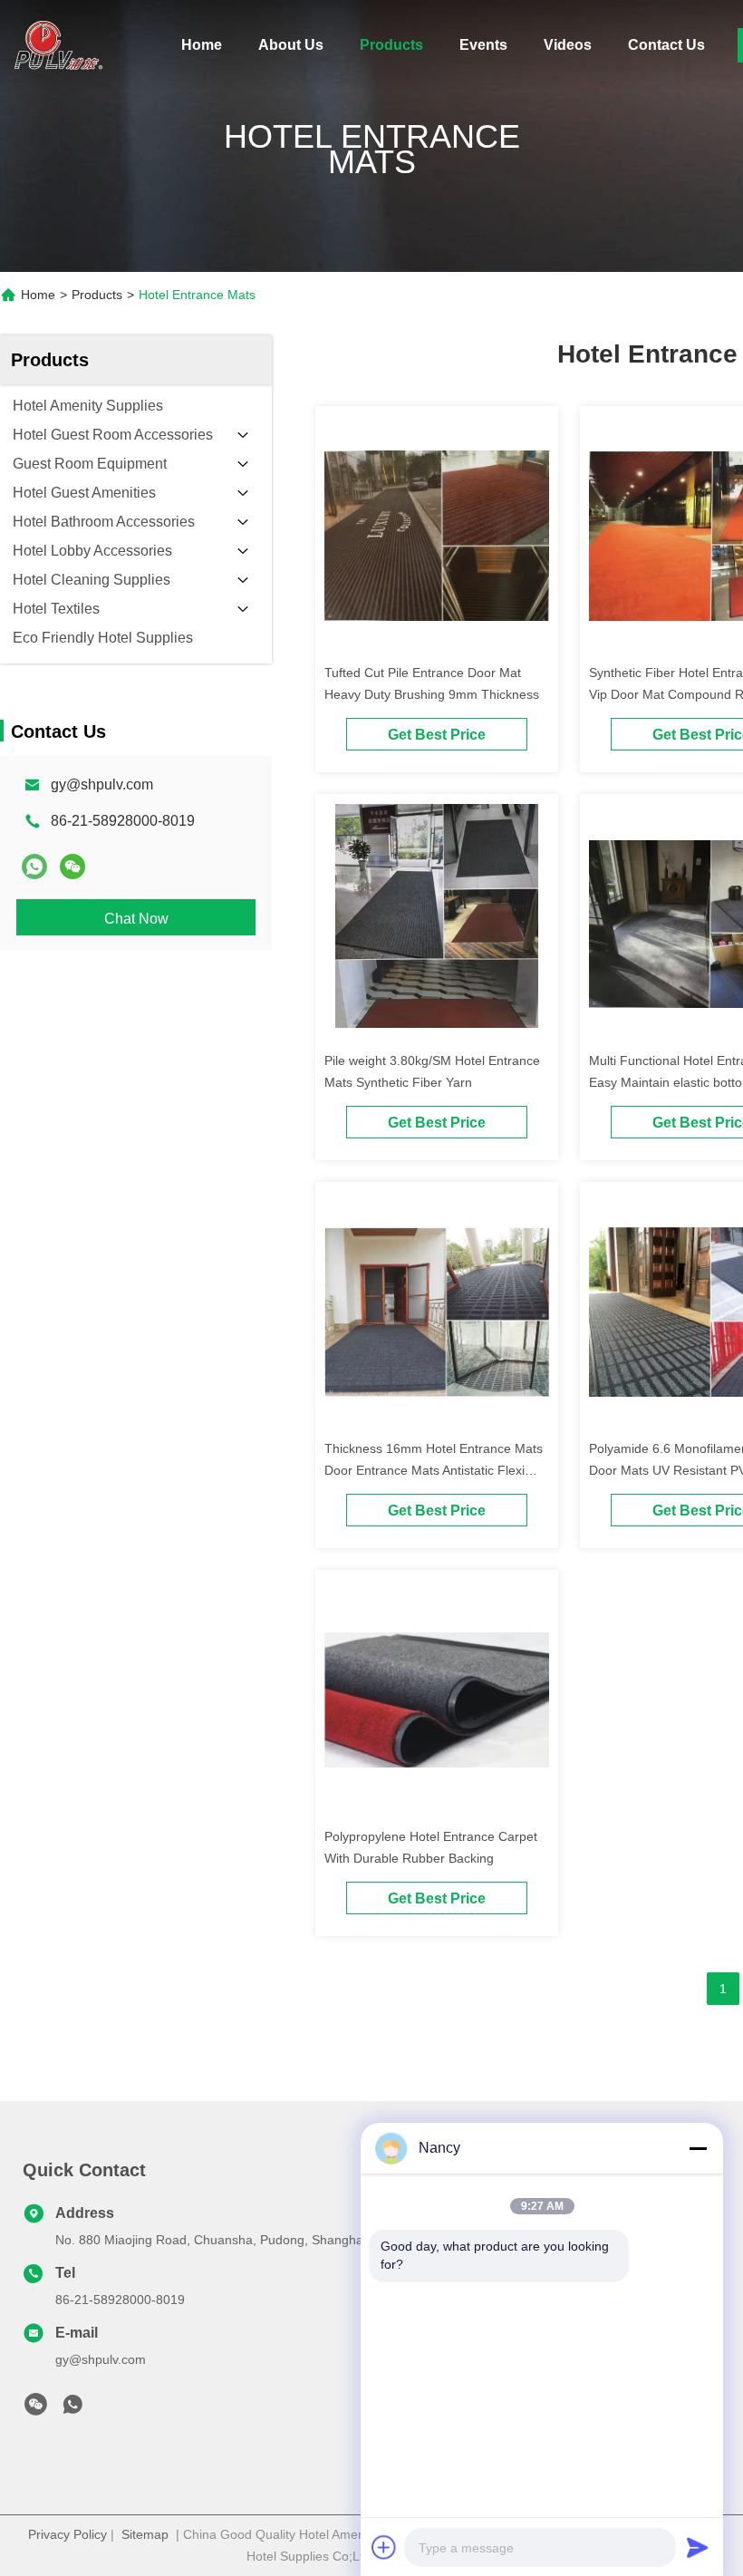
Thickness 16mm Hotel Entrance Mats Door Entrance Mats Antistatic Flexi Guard (434, 1470)
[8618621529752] (72, 2409)
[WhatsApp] (34, 867)
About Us (291, 45)
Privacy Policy (68, 2534)
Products (391, 45)
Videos (568, 45)
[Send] (698, 2547)
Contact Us (666, 45)
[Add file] (384, 2547)
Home (202, 45)
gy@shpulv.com (102, 784)
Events (483, 45)
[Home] (54, 45)
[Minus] (698, 2148)
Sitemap (145, 2534)
